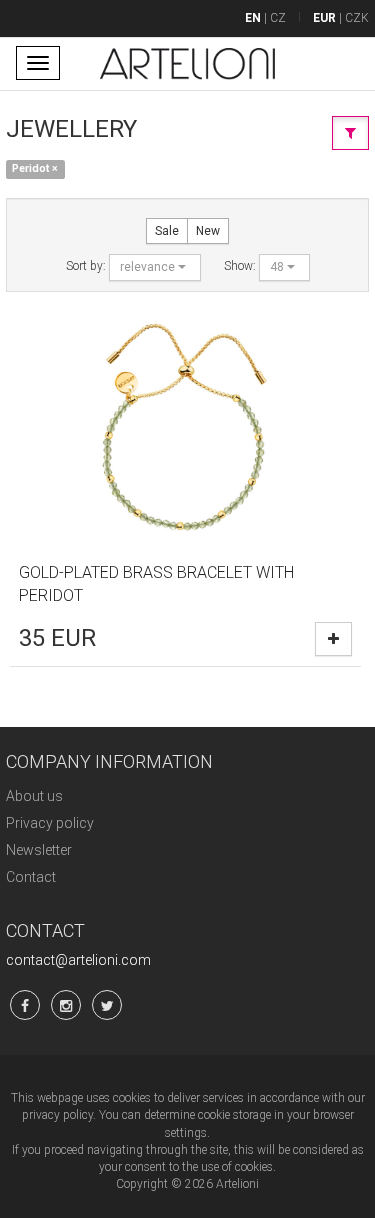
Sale (167, 231)
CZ (278, 18)
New (208, 231)
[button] (155, 267)
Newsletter (39, 850)
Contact (31, 877)
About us (34, 796)
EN (253, 18)
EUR (324, 18)
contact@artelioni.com (78, 960)
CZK (357, 18)
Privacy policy (50, 823)
